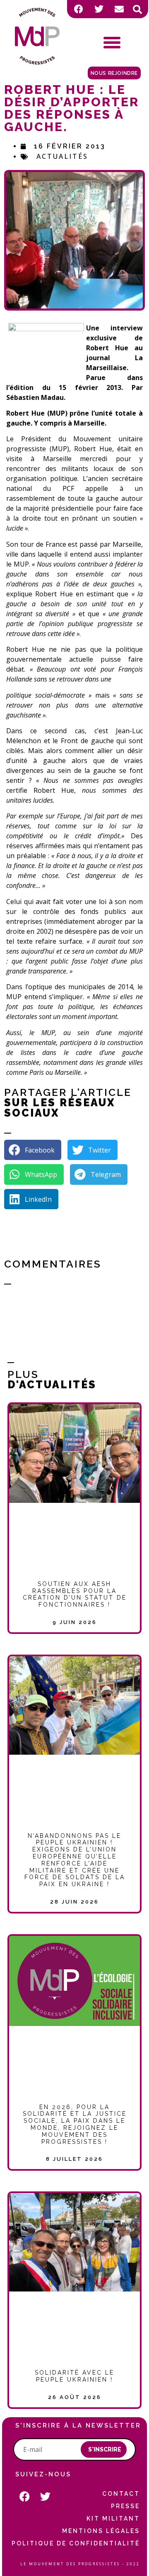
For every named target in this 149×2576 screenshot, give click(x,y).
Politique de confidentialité (76, 2543)
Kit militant (113, 2519)
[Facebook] (79, 9)
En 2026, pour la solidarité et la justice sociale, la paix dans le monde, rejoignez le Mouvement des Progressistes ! (75, 2124)
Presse (125, 2506)
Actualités (62, 156)
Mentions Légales (101, 2531)
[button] (137, 10)
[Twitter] (99, 9)
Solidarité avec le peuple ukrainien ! (74, 2376)
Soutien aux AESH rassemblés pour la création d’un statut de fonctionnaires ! (75, 1594)
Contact (121, 2494)
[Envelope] (119, 9)
